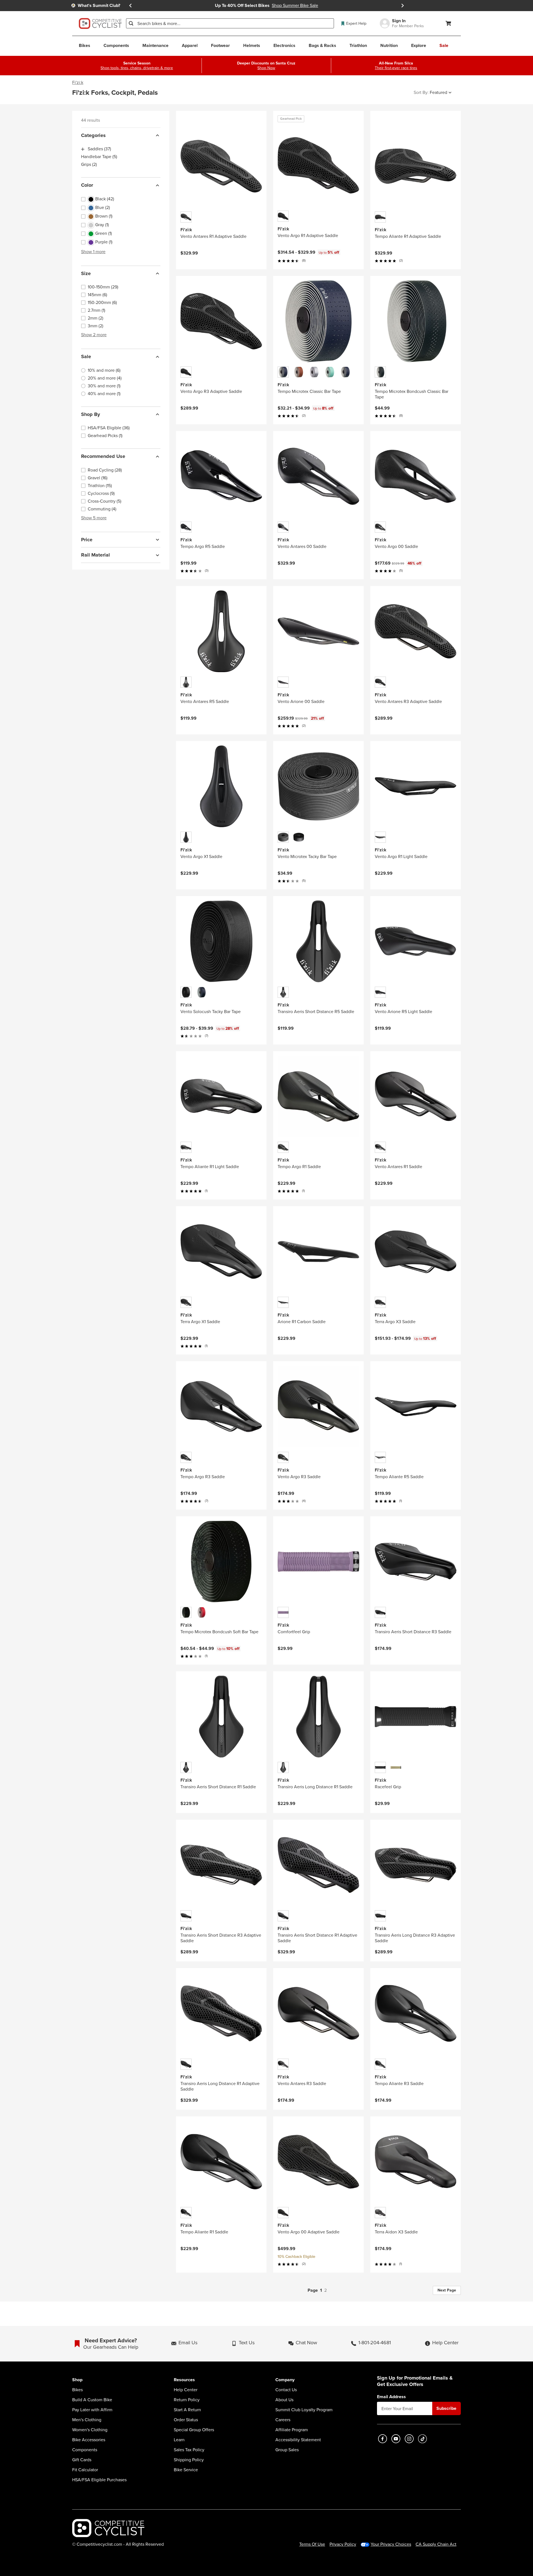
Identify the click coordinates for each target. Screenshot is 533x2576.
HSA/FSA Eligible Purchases (99, 2480)
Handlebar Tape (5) (99, 157)
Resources (184, 2380)
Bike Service (186, 2470)
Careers (283, 2420)
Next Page (447, 2290)
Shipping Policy (189, 2460)
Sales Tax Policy (189, 2450)
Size (86, 273)
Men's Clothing (87, 2420)
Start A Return (187, 2410)
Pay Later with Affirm (92, 2410)
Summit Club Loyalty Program (304, 2410)
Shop (77, 2380)
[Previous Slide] (130, 6)
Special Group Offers (194, 2430)
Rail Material (95, 555)
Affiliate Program (292, 2430)
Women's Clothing (90, 2430)
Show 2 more (94, 335)
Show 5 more (94, 518)
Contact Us (286, 2390)
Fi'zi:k (78, 83)
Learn (179, 2440)
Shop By (90, 414)
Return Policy (187, 2400)
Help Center (186, 2390)
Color (87, 185)
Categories (93, 135)
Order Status (186, 2420)
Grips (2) (89, 165)
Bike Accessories (89, 2440)
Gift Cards (82, 2460)
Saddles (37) (99, 149)
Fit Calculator (85, 2470)
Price (87, 540)
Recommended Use (103, 457)
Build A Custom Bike (92, 2400)
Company (285, 2380)
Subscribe (446, 2408)
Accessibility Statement (298, 2440)
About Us (284, 2400)
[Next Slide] (403, 6)
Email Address (391, 2397)
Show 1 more (93, 252)
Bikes (77, 2390)
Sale (86, 357)
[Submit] (131, 23)
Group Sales (287, 2450)
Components (85, 2450)
